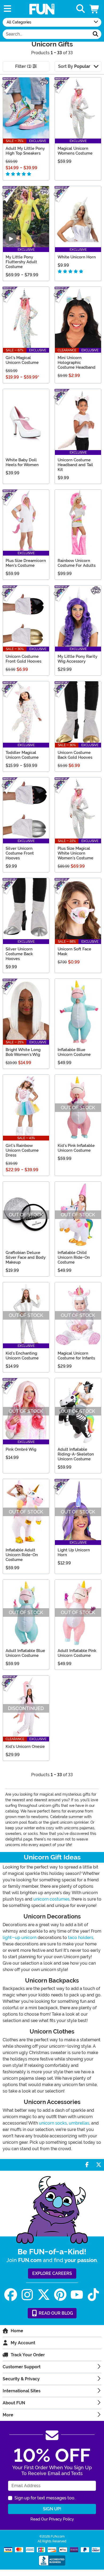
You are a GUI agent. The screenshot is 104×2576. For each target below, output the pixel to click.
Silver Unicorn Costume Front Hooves (20, 853)
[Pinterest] (60, 2295)
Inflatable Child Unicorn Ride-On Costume (74, 1257)
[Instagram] (27, 2295)
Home (17, 2331)
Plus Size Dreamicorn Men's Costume (26, 563)
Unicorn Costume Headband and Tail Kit (75, 465)
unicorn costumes (51, 1899)
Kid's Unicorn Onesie (25, 1747)
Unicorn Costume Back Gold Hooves (75, 755)
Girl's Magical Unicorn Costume (22, 360)
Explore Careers (52, 2273)
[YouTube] (77, 2295)
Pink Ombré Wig (21, 1449)
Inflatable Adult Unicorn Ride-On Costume (22, 1555)
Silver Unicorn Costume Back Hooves (19, 954)
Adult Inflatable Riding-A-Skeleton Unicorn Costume (76, 1454)
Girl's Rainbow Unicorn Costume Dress (22, 1150)
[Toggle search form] (81, 9)
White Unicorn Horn (77, 257)
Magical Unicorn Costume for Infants (76, 1356)
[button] (95, 9)
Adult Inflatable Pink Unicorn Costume (77, 1653)
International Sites (22, 2391)
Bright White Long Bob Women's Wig (23, 1052)
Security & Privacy (21, 2379)
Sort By (74, 66)
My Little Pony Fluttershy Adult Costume (21, 262)
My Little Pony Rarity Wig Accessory (77, 659)
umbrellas (79, 2123)
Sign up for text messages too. (45, 2498)
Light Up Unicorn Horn (74, 1552)
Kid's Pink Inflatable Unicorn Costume (76, 1148)
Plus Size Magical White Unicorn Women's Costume (75, 853)
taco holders (81, 1938)
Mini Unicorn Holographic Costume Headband (77, 363)
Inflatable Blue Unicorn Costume (74, 1052)
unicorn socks (53, 2123)
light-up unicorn (20, 1938)
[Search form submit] (95, 34)
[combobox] (46, 34)
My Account (23, 2343)
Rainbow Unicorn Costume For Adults (77, 563)
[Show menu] (7, 9)
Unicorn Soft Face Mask (74, 951)
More (8, 2415)
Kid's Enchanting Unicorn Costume (22, 1356)
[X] (44, 2295)
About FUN (14, 2403)
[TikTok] (93, 2295)
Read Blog (55, 2313)
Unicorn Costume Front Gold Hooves (23, 659)
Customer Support (22, 2367)
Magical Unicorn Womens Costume (75, 151)
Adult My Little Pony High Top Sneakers (25, 151)
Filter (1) (24, 66)
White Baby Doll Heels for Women (22, 462)
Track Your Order (28, 2355)
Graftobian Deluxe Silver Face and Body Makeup (26, 1257)
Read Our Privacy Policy (52, 2519)
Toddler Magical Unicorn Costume (22, 755)
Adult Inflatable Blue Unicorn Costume (25, 1653)
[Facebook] (11, 2295)
